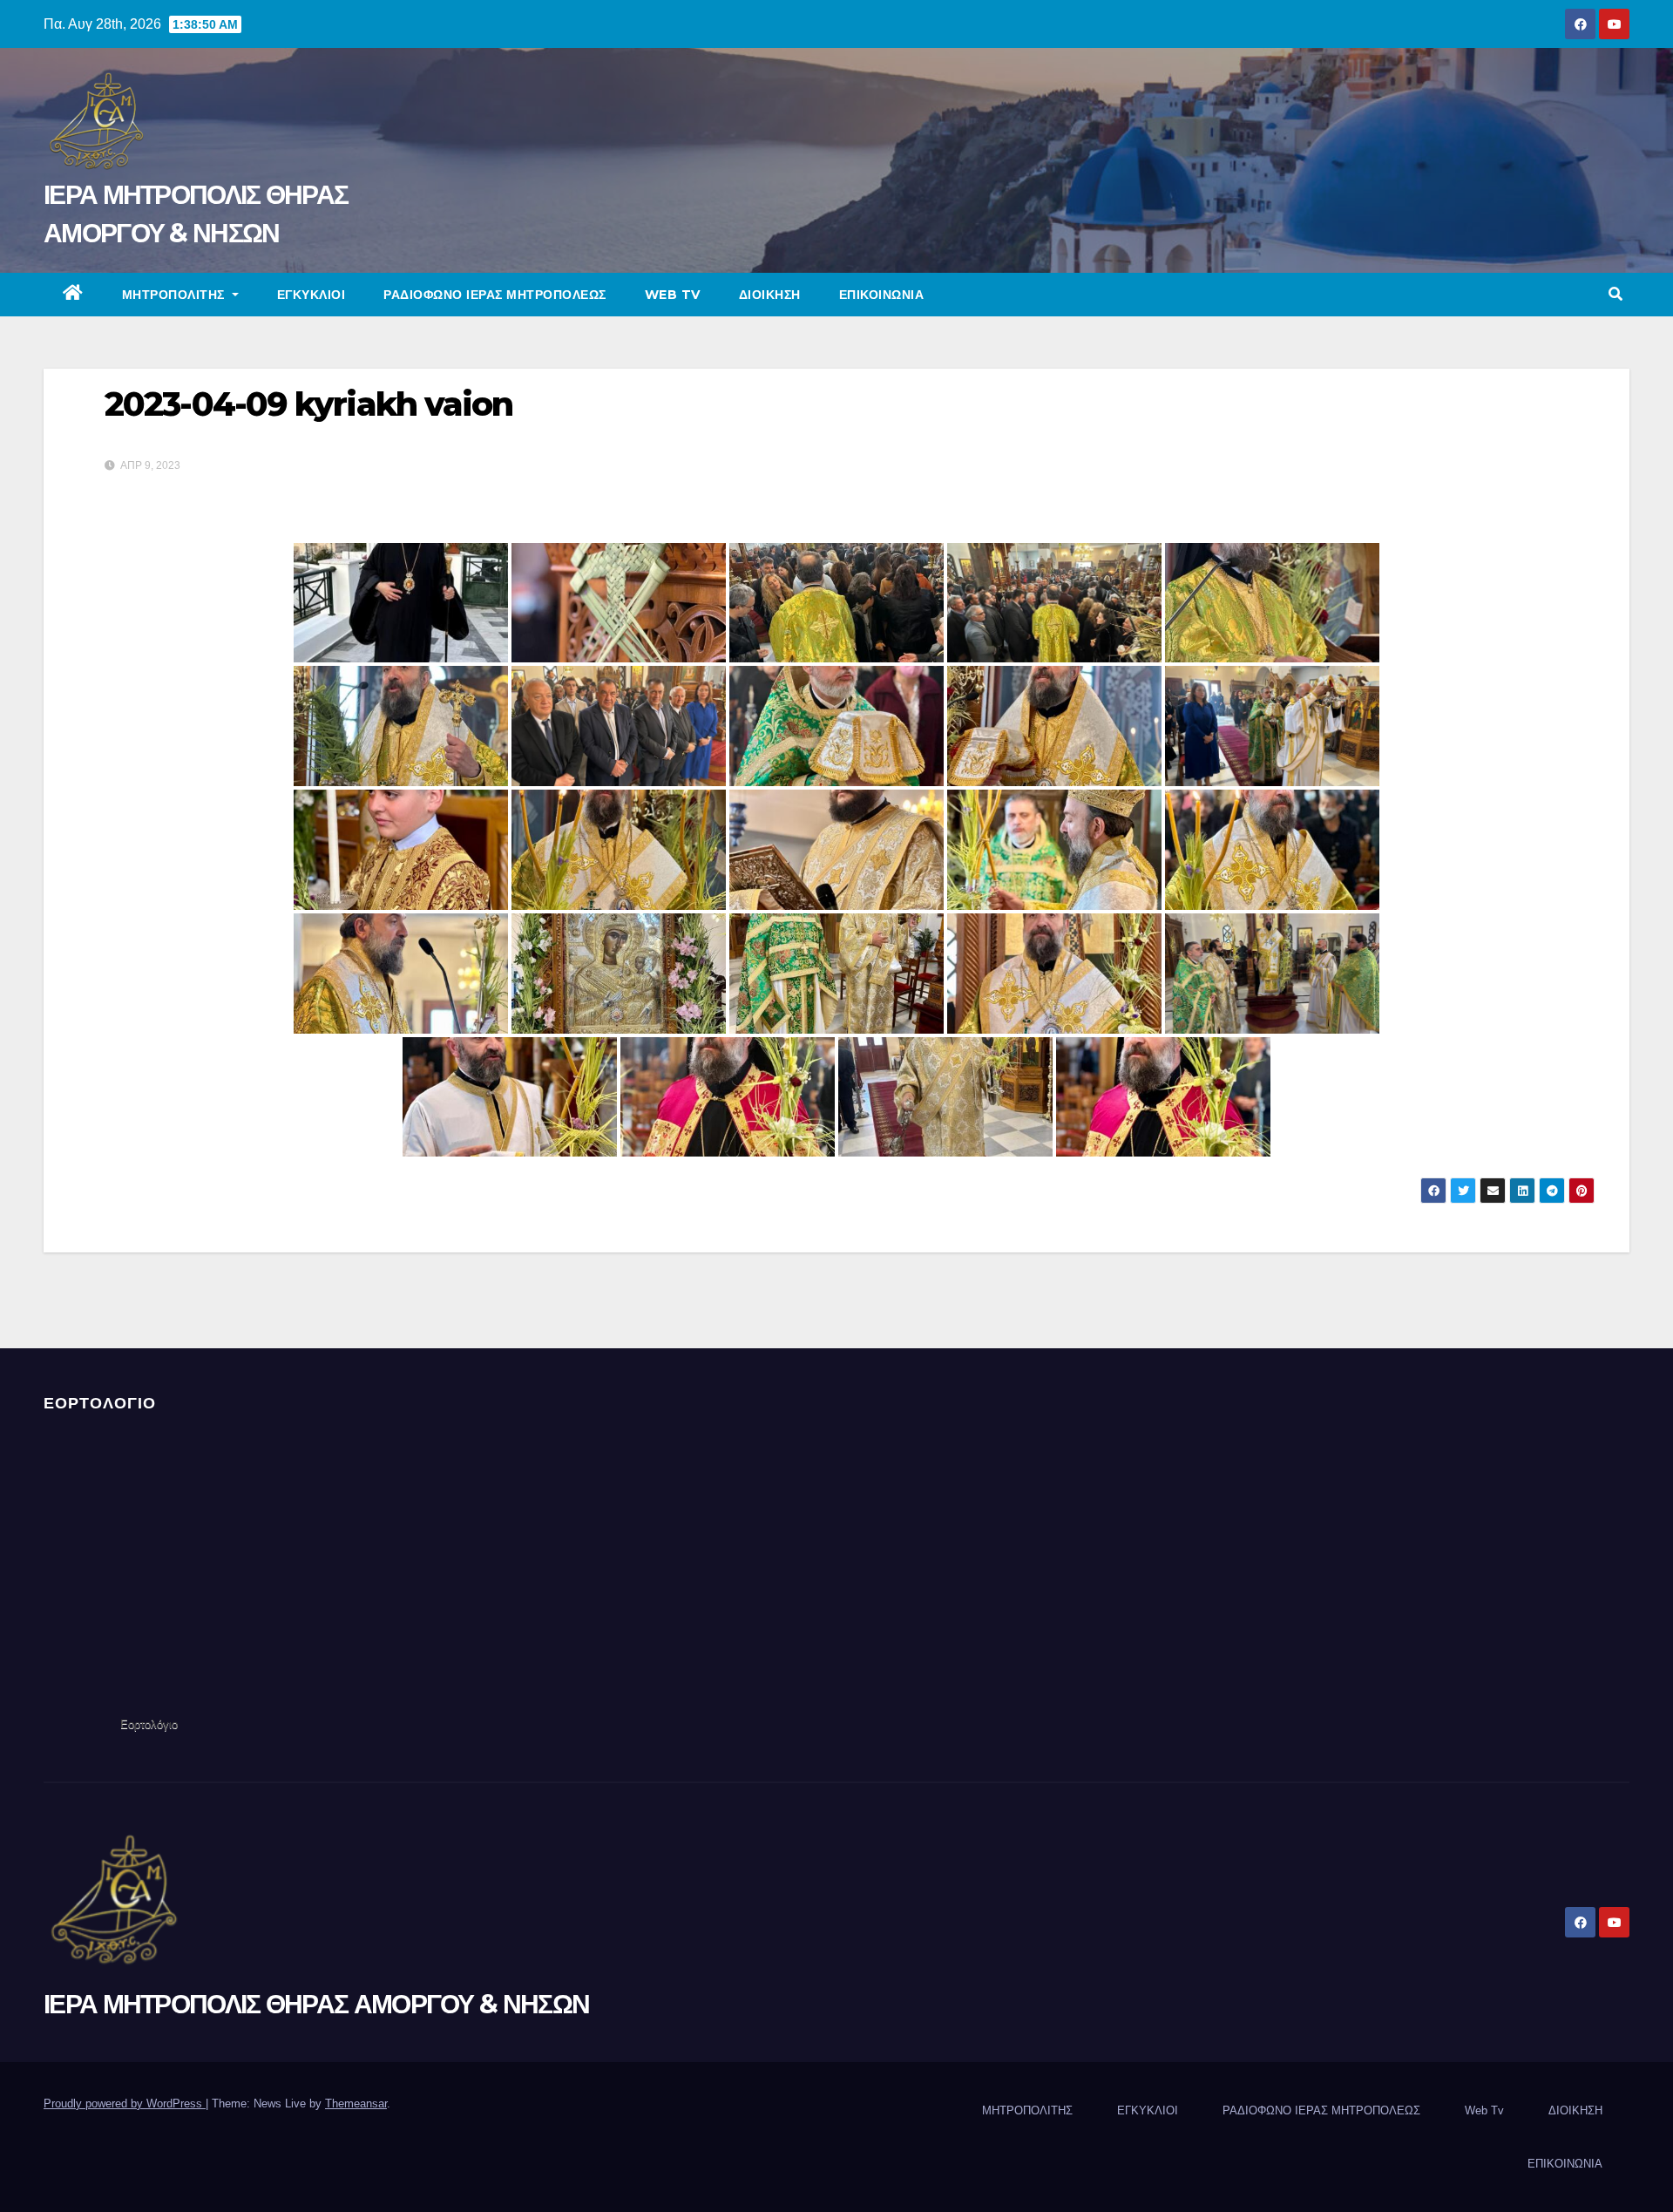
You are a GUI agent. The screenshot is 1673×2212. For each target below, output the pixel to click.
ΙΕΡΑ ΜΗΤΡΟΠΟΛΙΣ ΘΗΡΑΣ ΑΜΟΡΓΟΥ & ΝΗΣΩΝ (316, 2004)
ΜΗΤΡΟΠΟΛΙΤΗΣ (176, 295)
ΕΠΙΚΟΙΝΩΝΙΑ (882, 295)
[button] (1615, 294)
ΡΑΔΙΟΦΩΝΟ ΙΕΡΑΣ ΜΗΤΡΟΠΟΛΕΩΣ (495, 295)
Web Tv (673, 295)
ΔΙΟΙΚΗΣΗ (770, 295)
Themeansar (356, 2103)
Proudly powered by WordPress (125, 2103)
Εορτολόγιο (149, 1724)
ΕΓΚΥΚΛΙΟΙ (312, 295)
